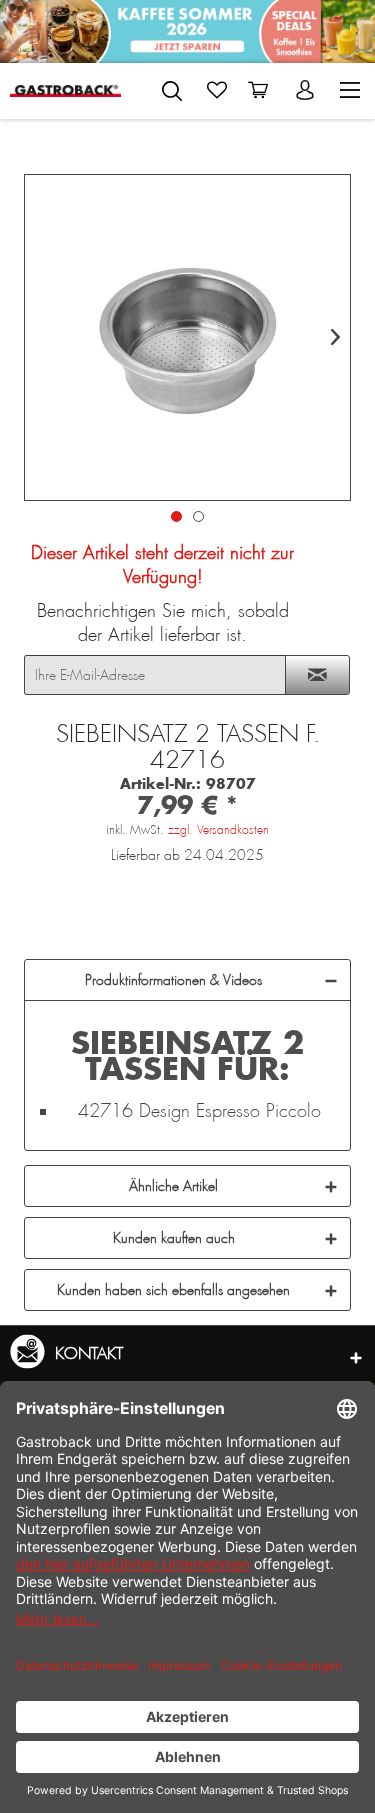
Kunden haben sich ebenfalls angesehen (173, 1290)
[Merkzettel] (217, 90)
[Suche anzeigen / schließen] (172, 91)
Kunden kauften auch (174, 1238)
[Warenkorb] (262, 90)
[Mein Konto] (307, 90)
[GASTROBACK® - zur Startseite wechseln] (65, 90)
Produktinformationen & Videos (173, 980)
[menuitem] (172, 87)
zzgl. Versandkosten (218, 830)
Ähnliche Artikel (173, 1186)
